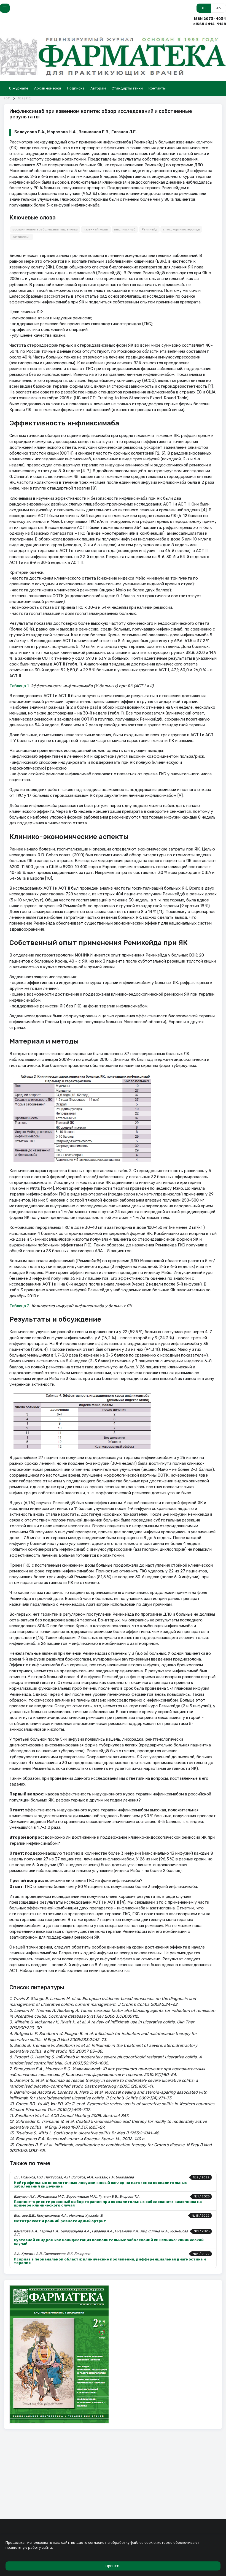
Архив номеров (48, 88)
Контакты (157, 88)
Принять (113, 2566)
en (219, 8)
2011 (7, 98)
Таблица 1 (19, 686)
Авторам (98, 88)
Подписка (76, 88)
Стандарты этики (127, 88)
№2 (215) (25, 98)
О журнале (19, 88)
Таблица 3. (20, 1306)
